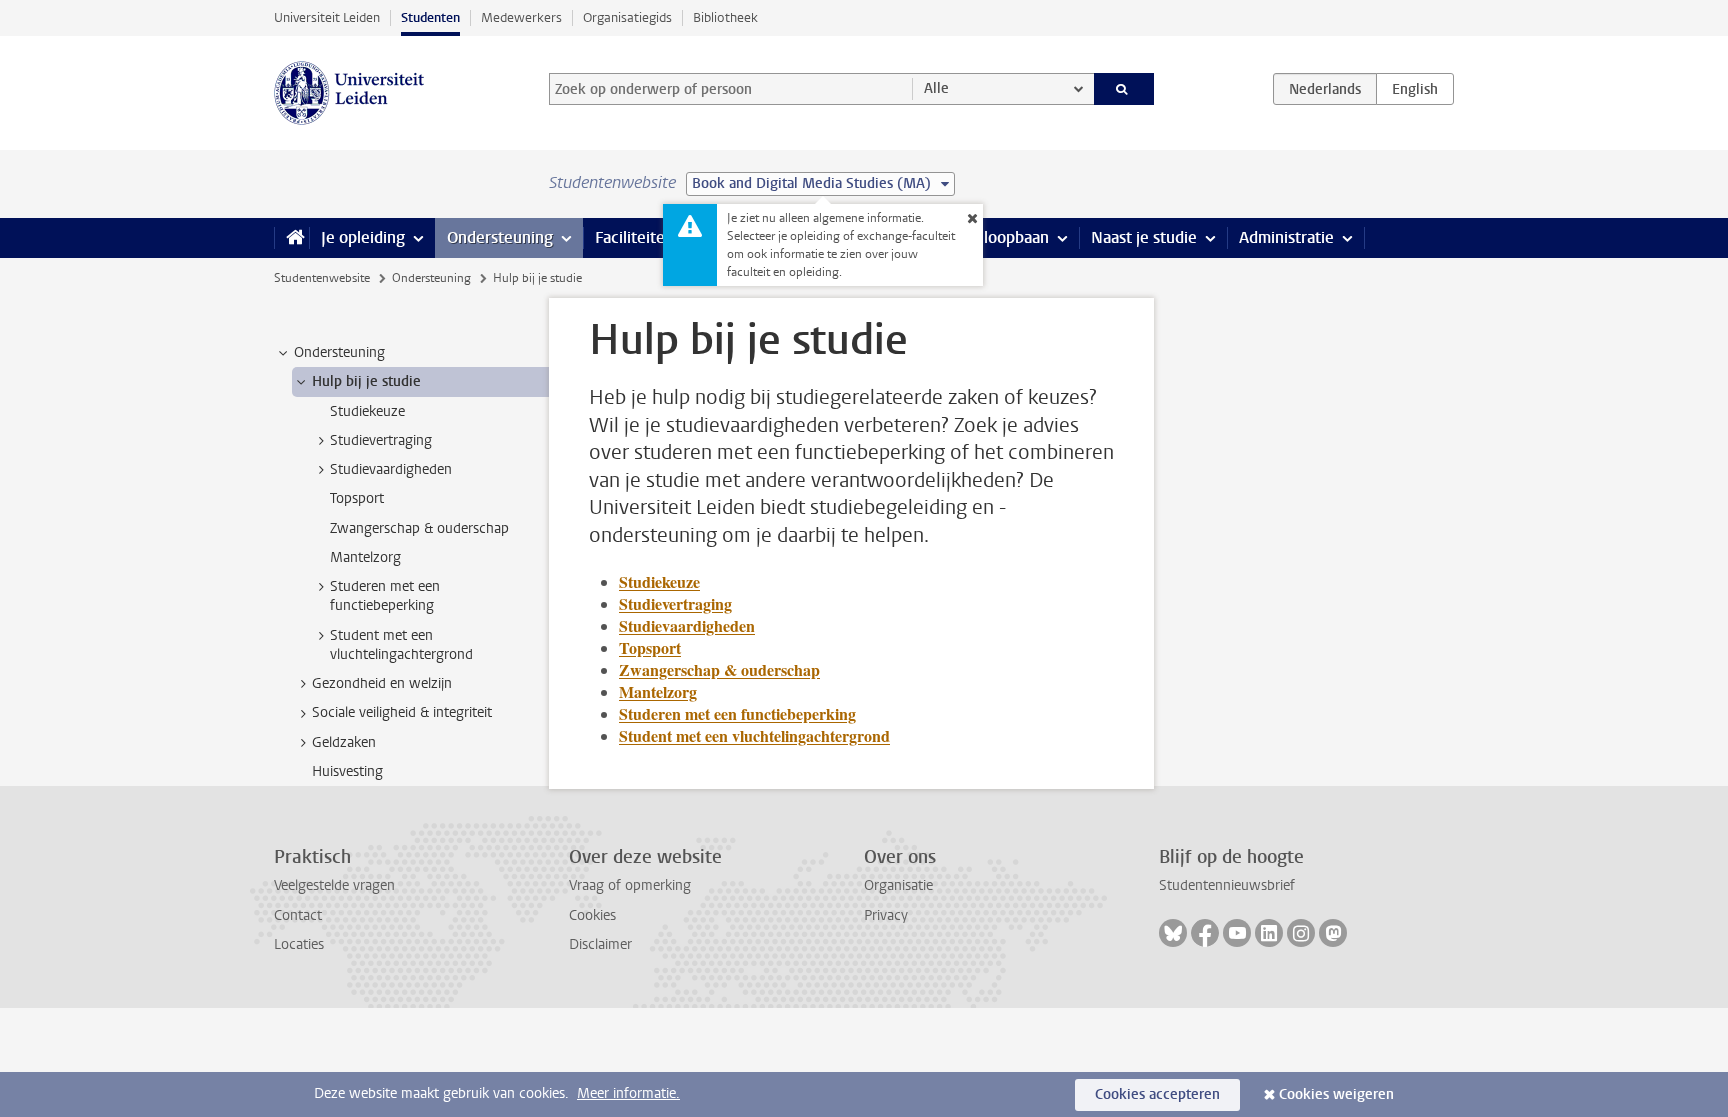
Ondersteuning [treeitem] (339, 352)
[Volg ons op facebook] (1205, 933)
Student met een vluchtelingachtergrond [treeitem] (401, 645)
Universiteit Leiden (327, 17)
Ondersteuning (500, 237)
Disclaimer (600, 944)
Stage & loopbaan (986, 237)
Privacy (886, 915)
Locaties (299, 944)
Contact (298, 915)
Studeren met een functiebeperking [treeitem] (385, 596)
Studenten (430, 17)
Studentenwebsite (322, 278)
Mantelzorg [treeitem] (365, 557)
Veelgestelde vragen (334, 885)
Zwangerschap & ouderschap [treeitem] (419, 528)
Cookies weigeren (1336, 1094)
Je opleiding (363, 237)
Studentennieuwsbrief (1227, 885)
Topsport (650, 647)
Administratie (1286, 237)
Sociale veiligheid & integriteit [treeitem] (402, 712)
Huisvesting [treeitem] (347, 771)
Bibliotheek (725, 17)
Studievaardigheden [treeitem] (391, 469)
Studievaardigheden (687, 625)
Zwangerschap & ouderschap (719, 669)
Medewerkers (521, 17)
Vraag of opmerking (630, 885)
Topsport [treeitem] (357, 498)
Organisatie (898, 885)
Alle (936, 88)
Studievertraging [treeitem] (381, 440)
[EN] (1415, 89)
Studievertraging (675, 603)
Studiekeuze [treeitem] (367, 411)
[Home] (291, 238)
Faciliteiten (634, 237)
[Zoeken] (1124, 89)
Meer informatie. (628, 1093)
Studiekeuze (659, 581)
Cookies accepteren (1157, 1094)
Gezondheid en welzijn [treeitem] (382, 683)
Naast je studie (1144, 237)
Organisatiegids (627, 17)
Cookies (592, 915)
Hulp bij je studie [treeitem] (366, 381)
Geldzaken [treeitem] (344, 742)
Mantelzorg (658, 691)
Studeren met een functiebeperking (737, 713)
